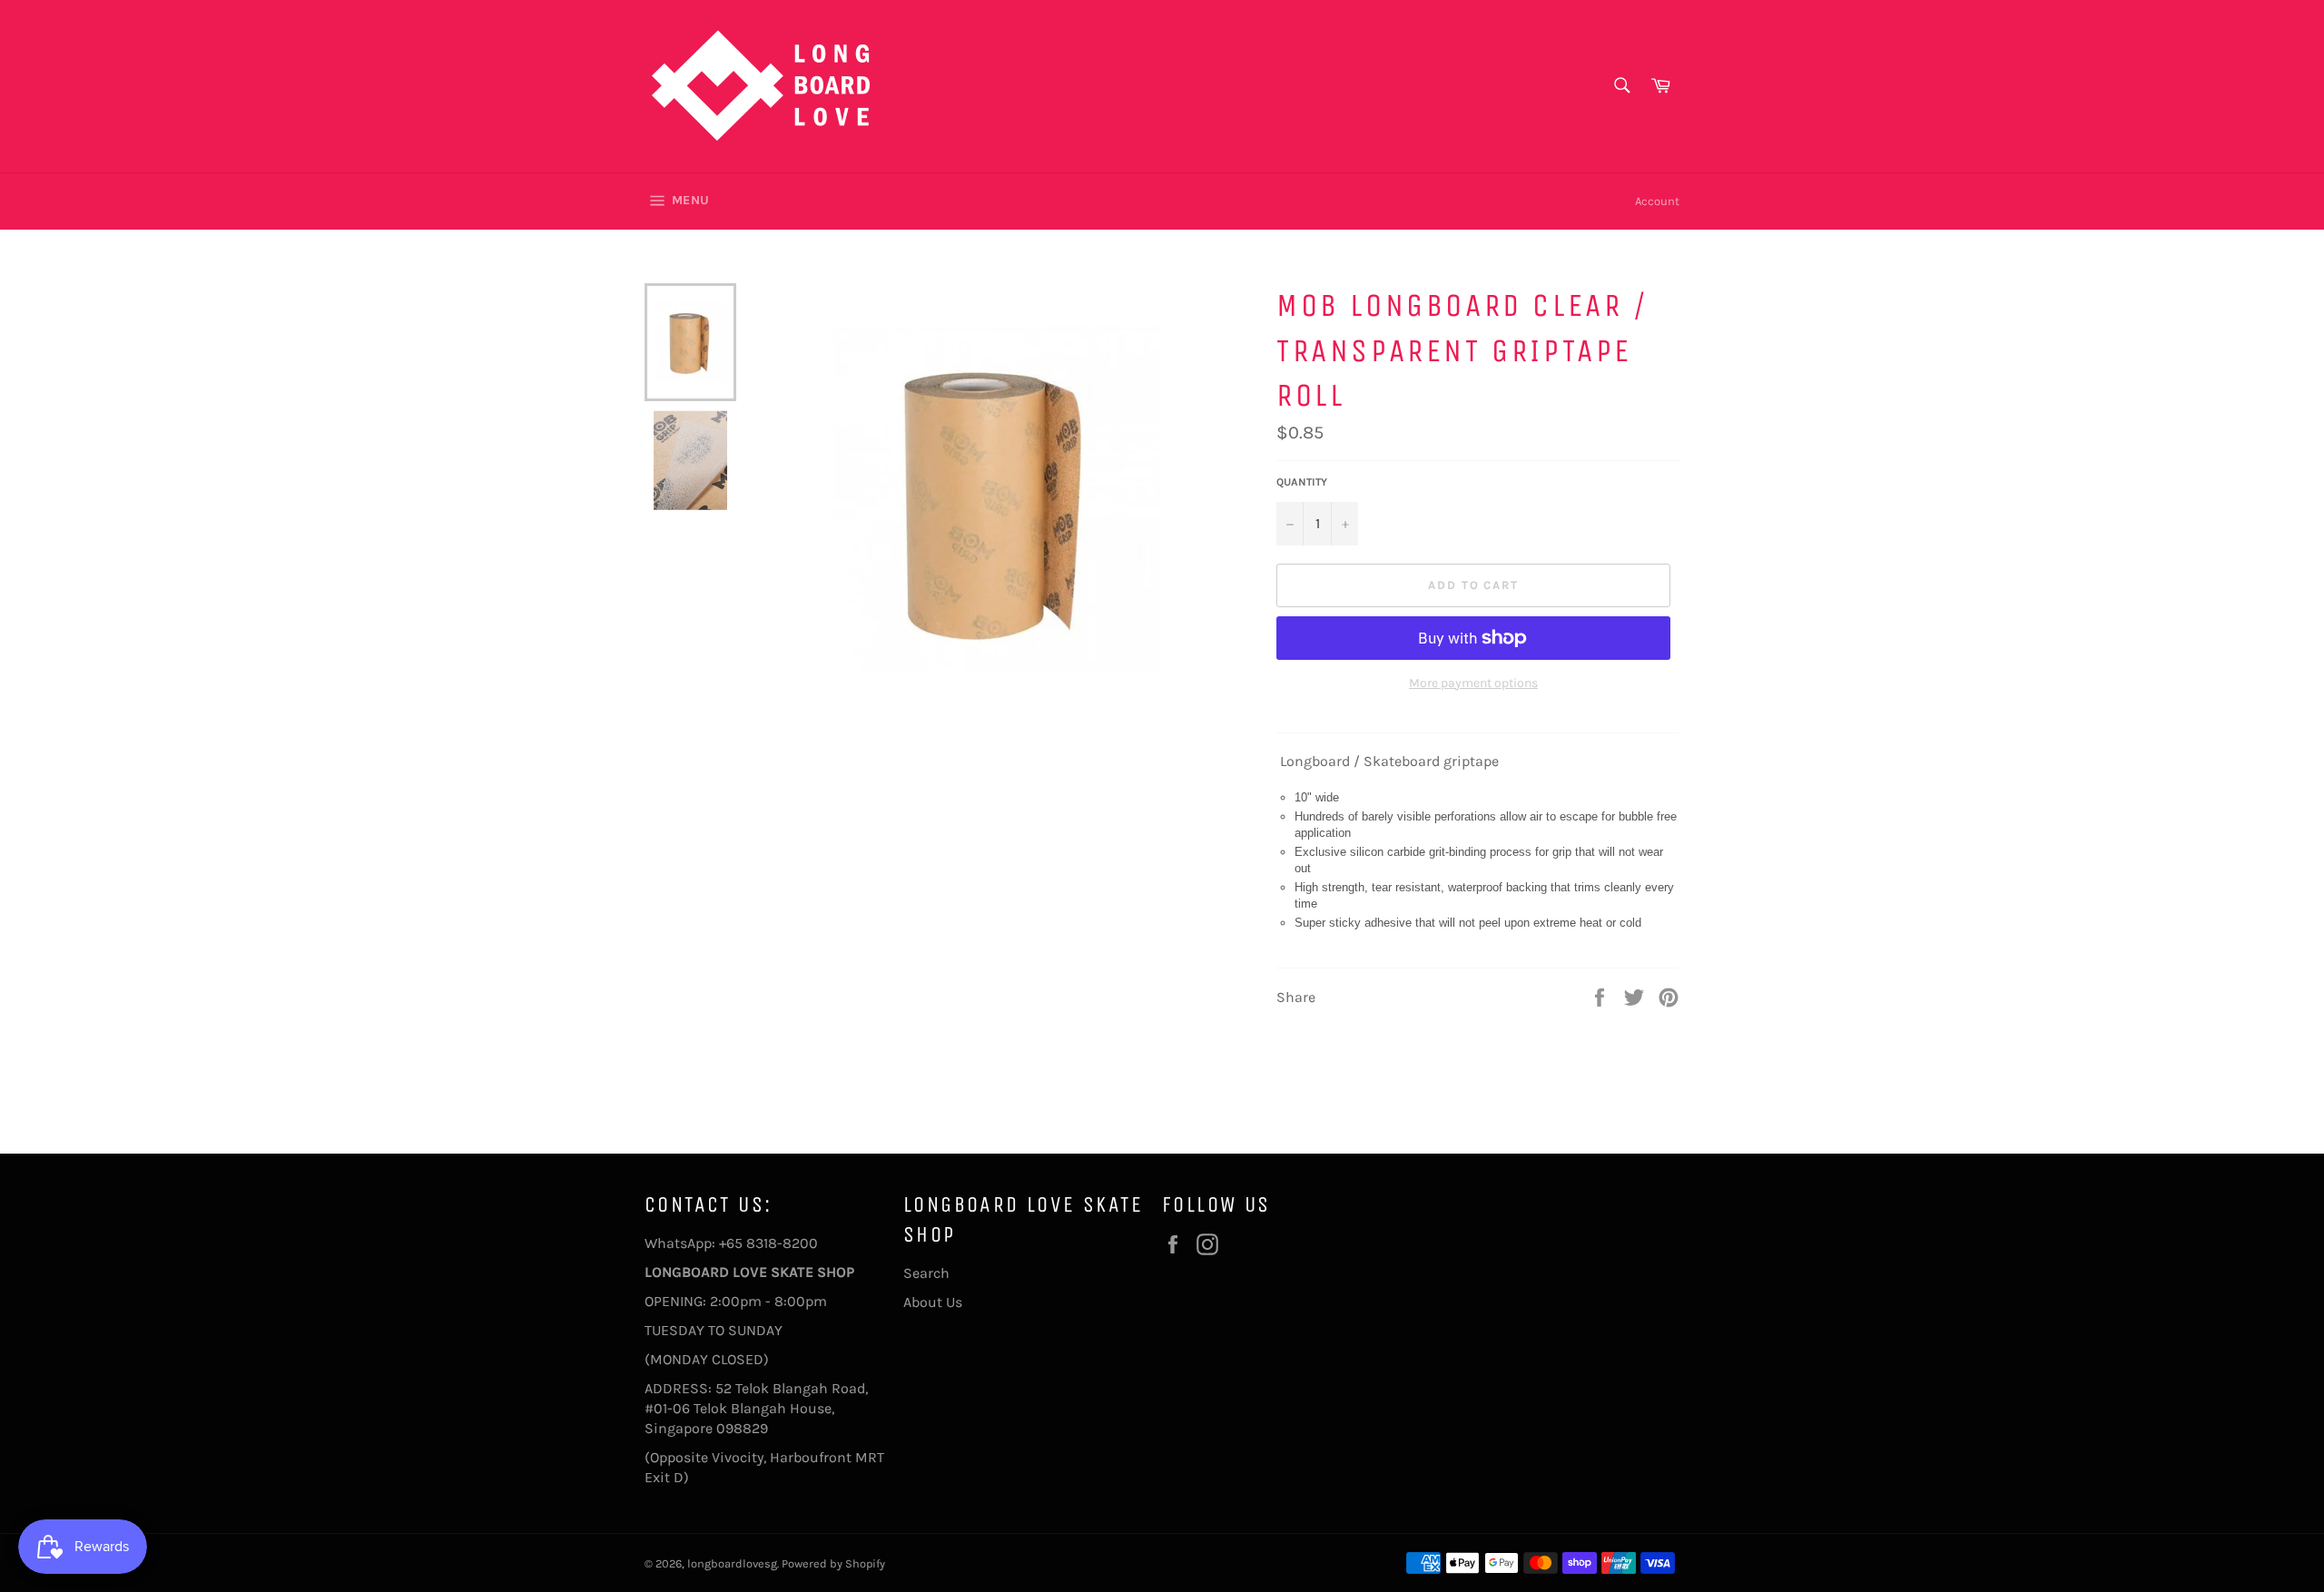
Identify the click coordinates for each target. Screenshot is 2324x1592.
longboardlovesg (732, 1563)
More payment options (1473, 683)
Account (1657, 201)
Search (926, 1273)
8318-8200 (782, 1243)
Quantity (1302, 482)
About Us (933, 1302)
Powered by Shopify (833, 1563)
